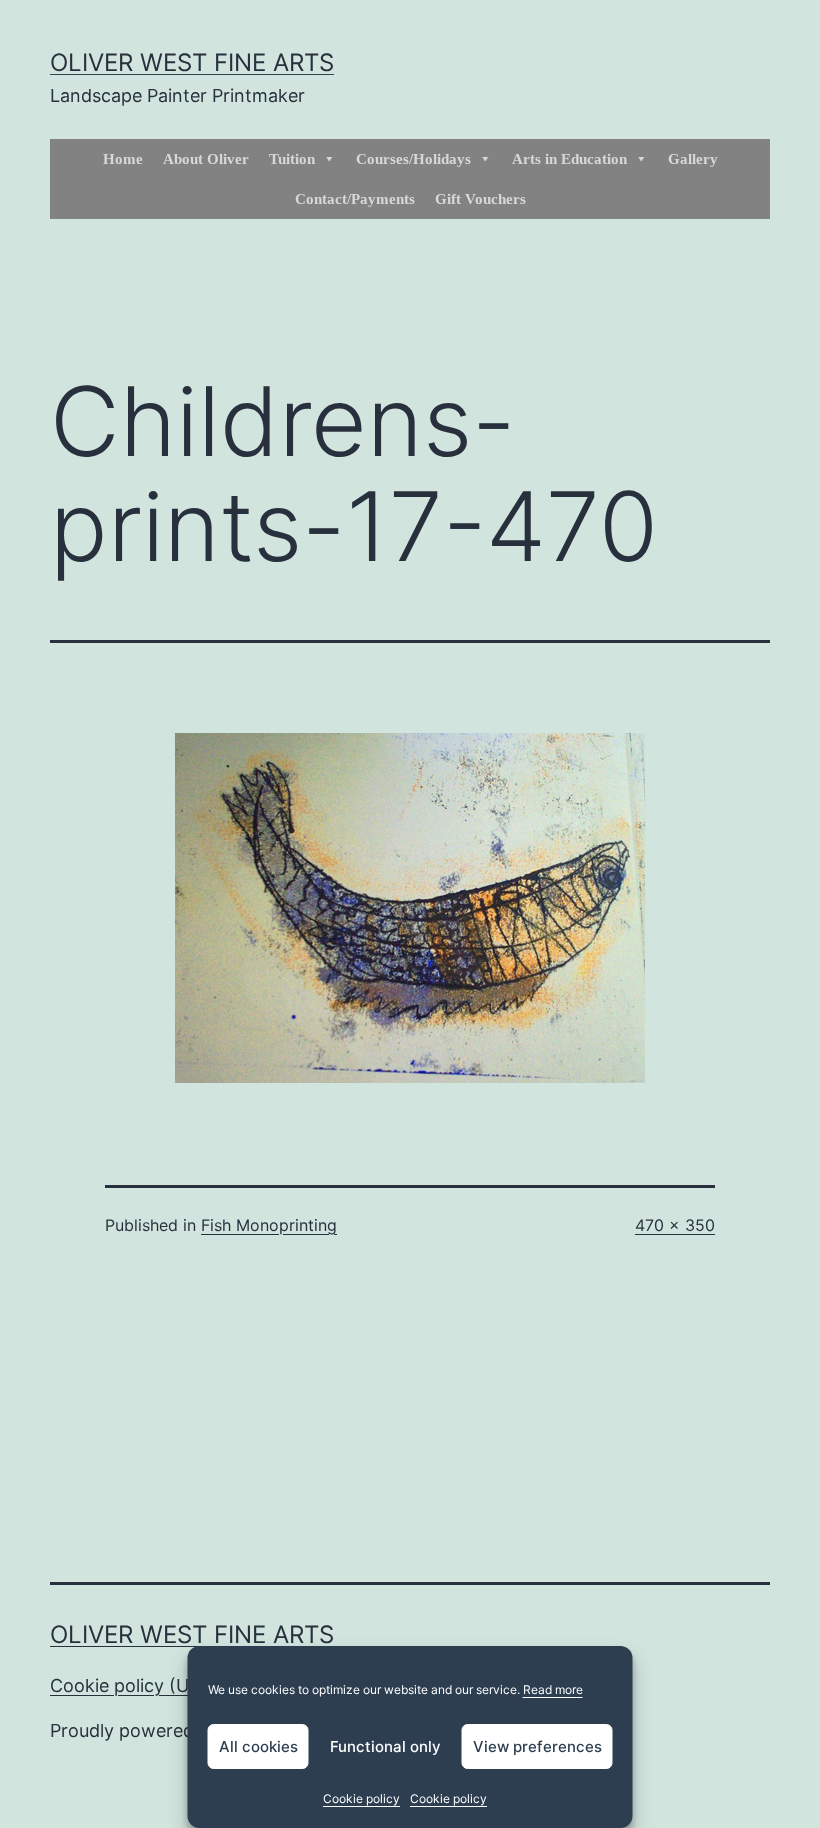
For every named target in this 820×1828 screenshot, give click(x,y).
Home (123, 159)
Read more (553, 1689)
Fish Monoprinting (269, 1225)
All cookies (258, 1746)
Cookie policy (361, 1798)
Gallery (693, 159)
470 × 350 (675, 1225)
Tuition (292, 159)
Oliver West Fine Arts (192, 62)
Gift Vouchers (480, 199)
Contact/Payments (355, 199)
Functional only (385, 1746)
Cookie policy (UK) (129, 1685)
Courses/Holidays (413, 159)
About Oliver (206, 159)
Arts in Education (569, 159)
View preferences (537, 1746)
